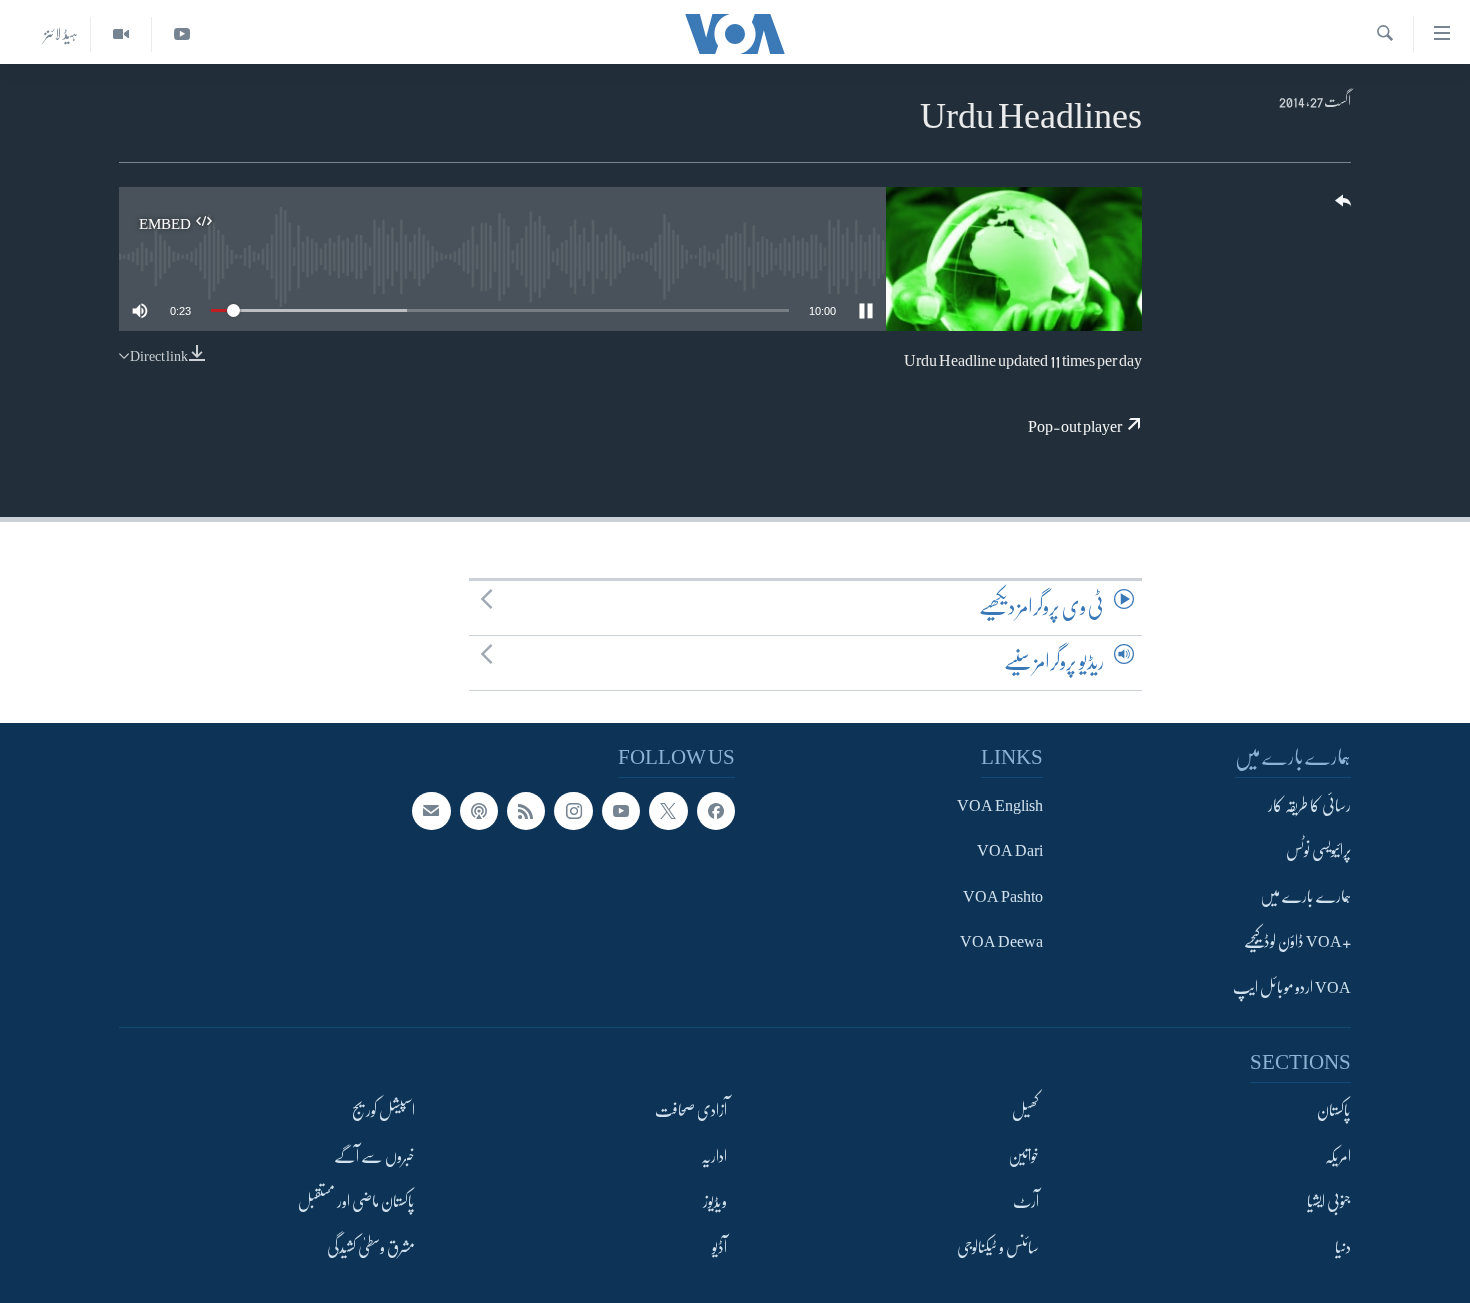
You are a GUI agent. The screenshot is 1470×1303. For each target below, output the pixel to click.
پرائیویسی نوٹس (1318, 851)
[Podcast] (479, 811)
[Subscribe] (431, 811)
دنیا (1343, 1248)
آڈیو (719, 1248)
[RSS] (526, 811)
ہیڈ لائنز (61, 34)
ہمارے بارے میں (1305, 897)
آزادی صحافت (691, 1111)
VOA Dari (1010, 851)
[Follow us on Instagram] (573, 811)
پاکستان (1334, 1111)
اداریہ (714, 1157)
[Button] (1341, 207)
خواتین (1023, 1157)
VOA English (1000, 806)
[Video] (120, 34)
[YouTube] (181, 34)
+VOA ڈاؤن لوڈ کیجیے (1297, 942)
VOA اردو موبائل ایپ (1292, 988)
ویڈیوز (715, 1202)
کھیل (1025, 1111)
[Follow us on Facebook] (716, 811)
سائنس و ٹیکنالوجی (998, 1248)
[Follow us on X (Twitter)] (668, 811)
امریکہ (1338, 1157)
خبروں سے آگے (374, 1157)
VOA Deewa (1001, 942)
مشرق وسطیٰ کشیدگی (371, 1248)
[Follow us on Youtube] (621, 811)
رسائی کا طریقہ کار (1309, 806)
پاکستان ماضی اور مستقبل (356, 1202)
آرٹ (1026, 1202)
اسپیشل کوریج (383, 1111)
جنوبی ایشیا (1329, 1202)
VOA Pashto (1003, 897)
